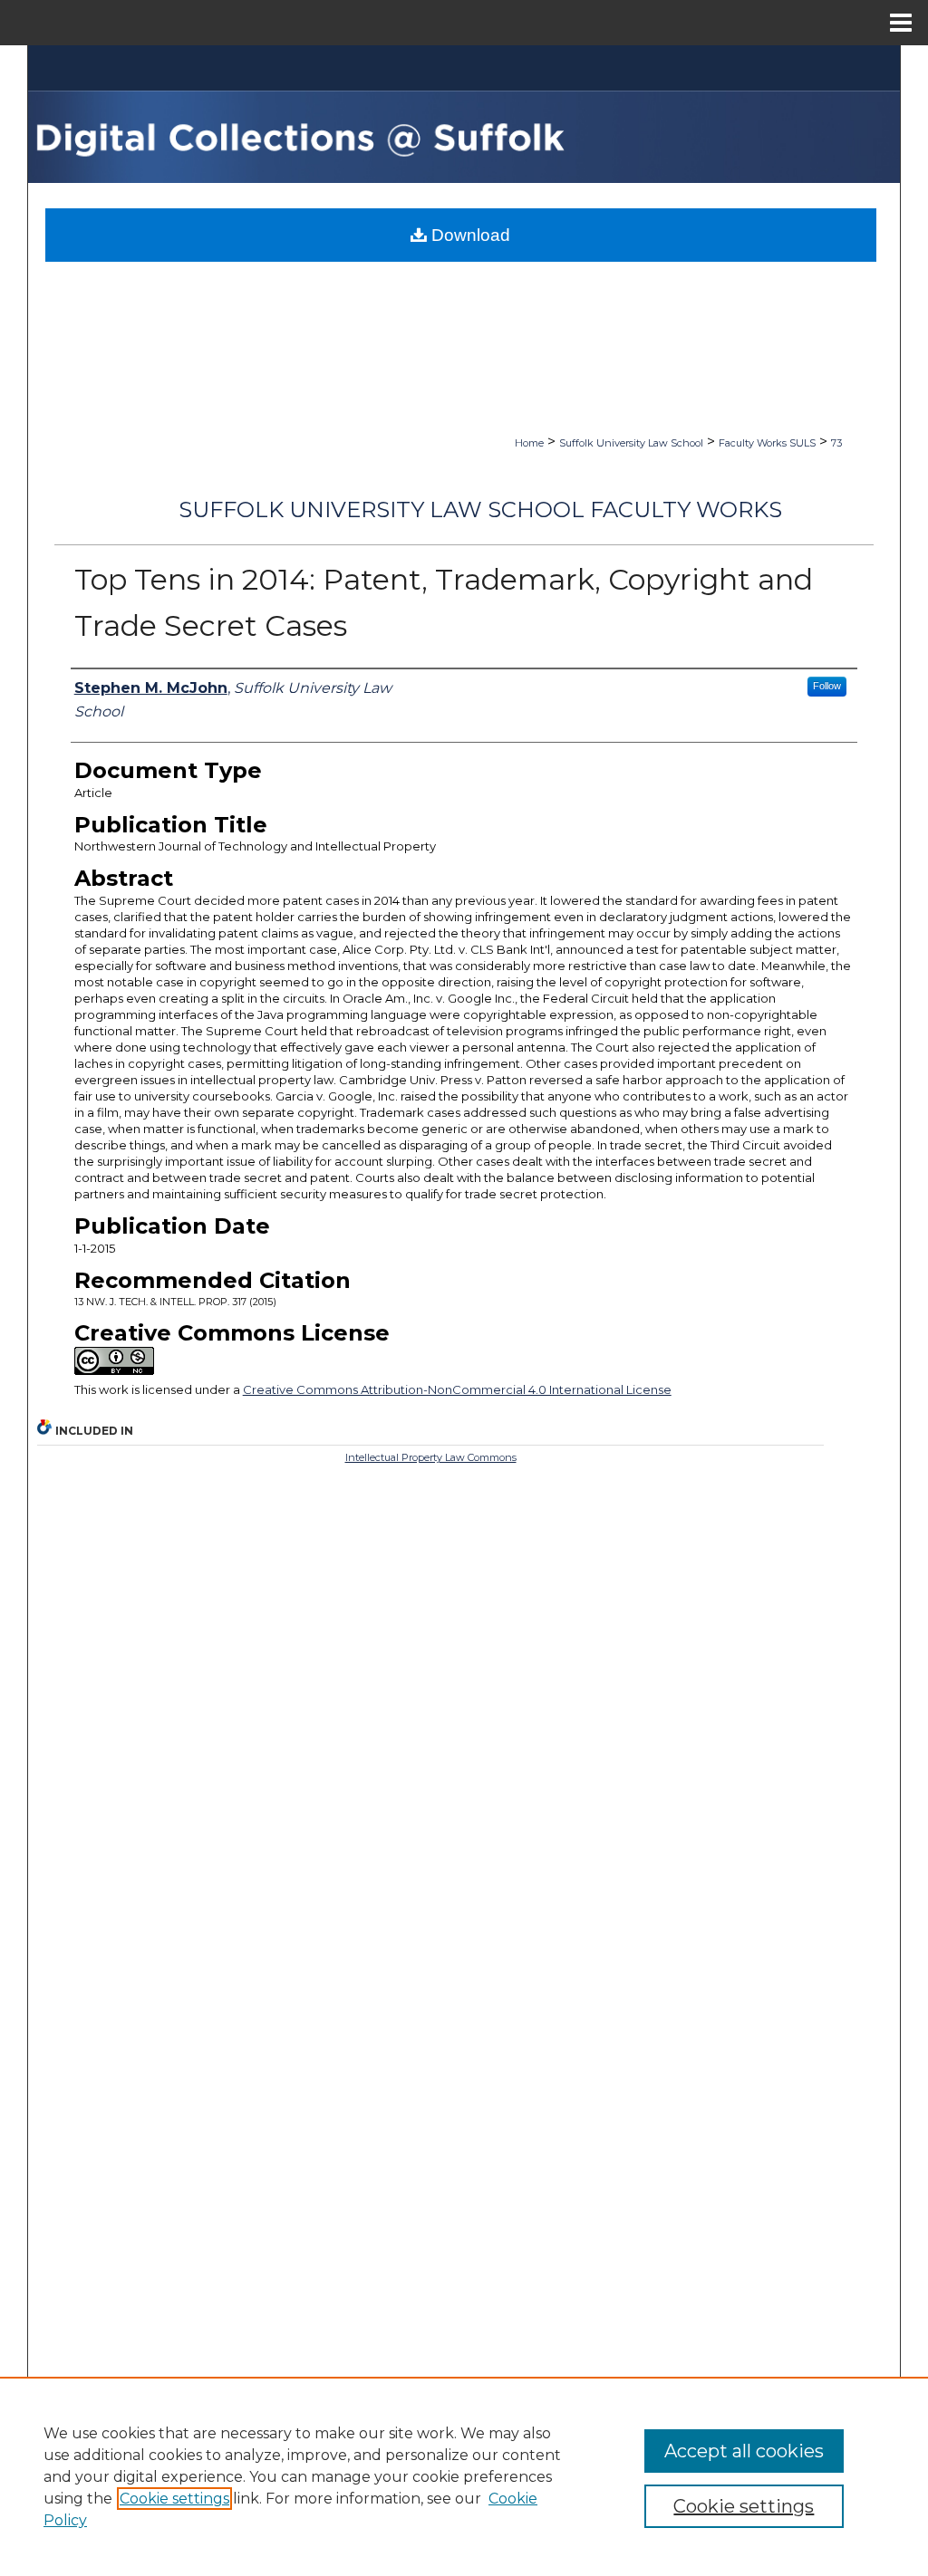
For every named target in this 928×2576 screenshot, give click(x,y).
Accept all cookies (744, 2451)
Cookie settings (174, 2499)
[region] (464, 2476)
